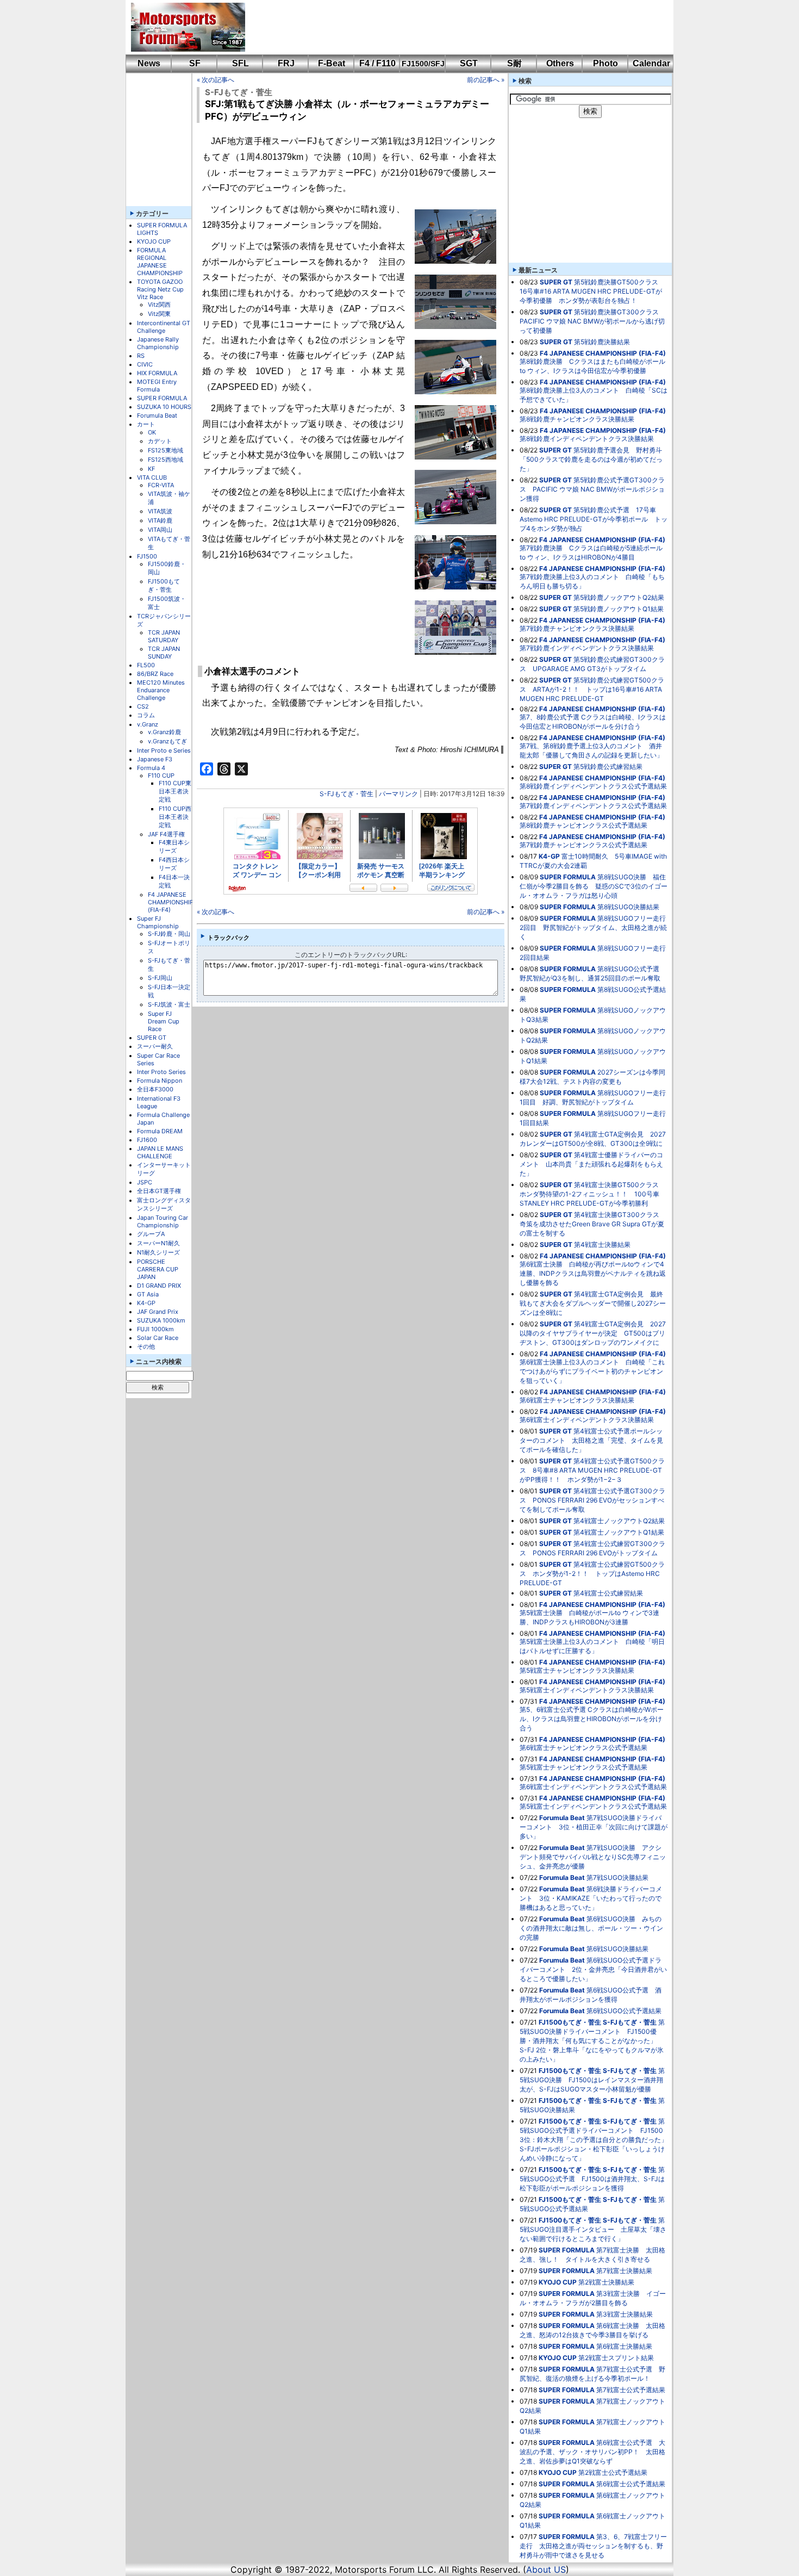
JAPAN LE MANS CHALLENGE (160, 1152)
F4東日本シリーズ (174, 846)
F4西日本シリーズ (174, 864)
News (149, 63)
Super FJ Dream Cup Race (164, 1021)
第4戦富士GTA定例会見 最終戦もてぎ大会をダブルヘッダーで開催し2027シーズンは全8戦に (593, 1303)
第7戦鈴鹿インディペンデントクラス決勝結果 (587, 648)
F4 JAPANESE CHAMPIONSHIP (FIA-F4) (171, 902)
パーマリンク (398, 794)
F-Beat (332, 63)
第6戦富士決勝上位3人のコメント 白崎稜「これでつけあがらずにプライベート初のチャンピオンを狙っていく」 (592, 1371)
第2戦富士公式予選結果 (613, 2472)
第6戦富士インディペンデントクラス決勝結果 (587, 1420)
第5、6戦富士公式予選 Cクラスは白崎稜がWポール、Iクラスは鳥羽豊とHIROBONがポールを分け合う (592, 1719)
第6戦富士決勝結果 (624, 2346)
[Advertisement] (452, 27)
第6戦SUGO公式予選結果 (624, 2011)
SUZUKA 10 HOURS (164, 407)
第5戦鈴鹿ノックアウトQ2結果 (619, 597)
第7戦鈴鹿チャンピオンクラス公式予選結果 (583, 845)
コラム (146, 715)
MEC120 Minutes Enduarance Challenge (161, 690)
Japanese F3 (155, 759)
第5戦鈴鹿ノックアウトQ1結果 (619, 609)
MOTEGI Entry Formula (157, 386)
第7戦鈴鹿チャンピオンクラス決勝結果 (577, 628)
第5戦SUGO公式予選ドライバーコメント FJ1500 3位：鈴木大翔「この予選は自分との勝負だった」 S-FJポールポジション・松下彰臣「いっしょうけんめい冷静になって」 (597, 2140)
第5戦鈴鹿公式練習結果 (608, 766)
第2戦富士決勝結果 (606, 2282)
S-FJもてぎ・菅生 (239, 92)
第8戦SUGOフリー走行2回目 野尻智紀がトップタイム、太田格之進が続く (593, 927)
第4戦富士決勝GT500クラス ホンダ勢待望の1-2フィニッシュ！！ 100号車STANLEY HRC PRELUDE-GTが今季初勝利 (592, 1194)
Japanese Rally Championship (158, 343)
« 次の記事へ (216, 80)
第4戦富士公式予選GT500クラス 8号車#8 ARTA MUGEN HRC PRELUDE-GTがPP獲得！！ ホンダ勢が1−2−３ (592, 1470)
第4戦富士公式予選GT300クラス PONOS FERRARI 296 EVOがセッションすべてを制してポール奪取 (592, 1500)
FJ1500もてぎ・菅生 (164, 585)
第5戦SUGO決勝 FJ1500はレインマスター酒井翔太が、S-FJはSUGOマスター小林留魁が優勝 (592, 2080)
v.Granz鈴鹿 (164, 732)
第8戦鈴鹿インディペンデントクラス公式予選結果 (593, 786)
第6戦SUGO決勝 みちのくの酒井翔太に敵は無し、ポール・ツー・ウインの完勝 (591, 1928)
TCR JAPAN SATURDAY (164, 636)
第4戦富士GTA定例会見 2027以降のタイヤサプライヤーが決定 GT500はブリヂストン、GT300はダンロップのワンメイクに (593, 1333)
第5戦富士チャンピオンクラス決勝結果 (577, 1670)
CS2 (143, 706)
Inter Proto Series (161, 1072)
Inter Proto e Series (164, 750)
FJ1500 (147, 556)
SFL (241, 63)
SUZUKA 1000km (161, 1320)
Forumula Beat (157, 415)
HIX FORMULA (157, 373)
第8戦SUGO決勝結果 (628, 907)
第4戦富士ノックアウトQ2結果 (619, 1521)
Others (560, 63)
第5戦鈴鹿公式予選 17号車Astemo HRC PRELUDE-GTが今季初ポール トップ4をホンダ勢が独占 (594, 519)
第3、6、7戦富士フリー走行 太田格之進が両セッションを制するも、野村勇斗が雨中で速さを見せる (593, 2546)
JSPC (145, 1182)
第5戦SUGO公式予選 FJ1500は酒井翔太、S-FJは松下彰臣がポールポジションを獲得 (592, 2179)
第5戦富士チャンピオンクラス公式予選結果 (583, 1767)
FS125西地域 (166, 460)
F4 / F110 (377, 63)
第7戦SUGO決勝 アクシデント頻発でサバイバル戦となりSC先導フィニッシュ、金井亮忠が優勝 (593, 1857)
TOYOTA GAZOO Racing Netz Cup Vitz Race (160, 289)
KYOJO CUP (154, 241)
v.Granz (148, 724)
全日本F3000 (155, 1089)
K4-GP (146, 1303)
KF (151, 469)
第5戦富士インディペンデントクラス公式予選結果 (593, 1806)
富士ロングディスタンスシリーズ (164, 1204)
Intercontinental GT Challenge (164, 327)
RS (141, 356)
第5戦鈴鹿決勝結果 (602, 342)
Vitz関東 (159, 314)
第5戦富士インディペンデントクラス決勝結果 (587, 1690)
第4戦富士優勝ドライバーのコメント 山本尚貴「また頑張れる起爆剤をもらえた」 (591, 1164)
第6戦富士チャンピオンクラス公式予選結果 (583, 1748)
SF (195, 63)
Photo (606, 63)
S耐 (514, 63)
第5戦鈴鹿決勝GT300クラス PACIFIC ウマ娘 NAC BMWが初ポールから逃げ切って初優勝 (592, 321)
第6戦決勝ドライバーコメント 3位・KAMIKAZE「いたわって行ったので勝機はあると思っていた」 (591, 1898)
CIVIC (145, 364)
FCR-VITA (161, 485)
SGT (469, 63)
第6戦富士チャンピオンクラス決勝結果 (577, 1400)
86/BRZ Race (155, 674)
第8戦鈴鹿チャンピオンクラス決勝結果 (577, 419)
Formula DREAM (160, 1131)
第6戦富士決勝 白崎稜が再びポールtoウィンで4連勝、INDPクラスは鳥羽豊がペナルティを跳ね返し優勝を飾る (593, 1273)
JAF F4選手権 (166, 834)
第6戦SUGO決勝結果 (617, 1949)
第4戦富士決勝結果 (602, 1244)
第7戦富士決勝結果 (624, 2271)
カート (146, 424)
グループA (151, 1234)
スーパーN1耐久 (158, 1243)
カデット (160, 441)
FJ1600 (147, 1140)
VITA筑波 (160, 511)
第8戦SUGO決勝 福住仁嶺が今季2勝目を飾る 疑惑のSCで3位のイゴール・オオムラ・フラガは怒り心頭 (594, 886)
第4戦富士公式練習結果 (608, 1593)
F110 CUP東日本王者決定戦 (175, 791)
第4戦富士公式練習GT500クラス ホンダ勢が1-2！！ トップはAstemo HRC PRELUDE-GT (592, 1573)
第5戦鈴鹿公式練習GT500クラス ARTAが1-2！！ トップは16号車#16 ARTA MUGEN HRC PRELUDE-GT (592, 689)
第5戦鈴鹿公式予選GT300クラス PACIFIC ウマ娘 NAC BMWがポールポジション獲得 (592, 489)
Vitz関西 (159, 305)
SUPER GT (152, 1038)
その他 (146, 1346)
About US (546, 2569)
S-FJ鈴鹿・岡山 (169, 934)
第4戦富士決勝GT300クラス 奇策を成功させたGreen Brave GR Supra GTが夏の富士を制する (593, 1224)
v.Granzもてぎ (167, 741)
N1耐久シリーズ (158, 1252)
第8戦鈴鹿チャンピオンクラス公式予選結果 (583, 825)
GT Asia (148, 1294)
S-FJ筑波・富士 (169, 1004)
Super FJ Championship (158, 922)
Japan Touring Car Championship (163, 1221)
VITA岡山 (160, 530)
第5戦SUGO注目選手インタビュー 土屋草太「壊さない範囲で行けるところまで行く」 (593, 2229)
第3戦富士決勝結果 (625, 2314)
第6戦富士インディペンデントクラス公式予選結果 (593, 1787)
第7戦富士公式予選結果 (631, 2390)
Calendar (651, 63)
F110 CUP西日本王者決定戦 (175, 817)
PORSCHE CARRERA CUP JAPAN (158, 1269)
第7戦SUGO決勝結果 (617, 1877)
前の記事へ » (486, 80)
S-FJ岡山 (160, 978)
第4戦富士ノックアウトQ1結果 (619, 1532)
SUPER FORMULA (162, 398)
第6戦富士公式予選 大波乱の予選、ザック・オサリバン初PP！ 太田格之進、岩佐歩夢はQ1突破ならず (592, 2452)
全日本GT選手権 (159, 1191)
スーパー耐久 (155, 1046)
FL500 (146, 665)
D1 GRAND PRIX (159, 1286)
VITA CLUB (152, 477)
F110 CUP (161, 775)
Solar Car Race (158, 1338)
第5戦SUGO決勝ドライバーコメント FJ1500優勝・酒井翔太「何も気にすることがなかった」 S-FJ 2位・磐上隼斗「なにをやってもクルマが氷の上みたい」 (592, 2041)
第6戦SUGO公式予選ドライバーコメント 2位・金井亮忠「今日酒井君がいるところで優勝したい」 (593, 1969)
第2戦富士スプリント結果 (616, 2358)
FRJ (286, 63)
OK (152, 432)
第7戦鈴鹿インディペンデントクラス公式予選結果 (593, 806)
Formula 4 (151, 768)
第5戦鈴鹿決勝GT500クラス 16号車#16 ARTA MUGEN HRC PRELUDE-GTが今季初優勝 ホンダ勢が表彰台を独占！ (592, 291)
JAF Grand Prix (158, 1312)
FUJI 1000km (155, 1329)
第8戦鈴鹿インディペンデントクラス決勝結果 (587, 439)
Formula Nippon (160, 1081)
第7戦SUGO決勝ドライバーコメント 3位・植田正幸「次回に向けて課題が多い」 (594, 1827)
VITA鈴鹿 (160, 520)
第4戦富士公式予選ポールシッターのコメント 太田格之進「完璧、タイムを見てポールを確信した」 (591, 1440)
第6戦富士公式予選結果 (631, 2484)
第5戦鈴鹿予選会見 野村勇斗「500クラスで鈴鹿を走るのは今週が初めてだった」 (591, 459)
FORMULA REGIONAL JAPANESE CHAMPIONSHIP (160, 262)
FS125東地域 (166, 450)
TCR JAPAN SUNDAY (164, 653)
